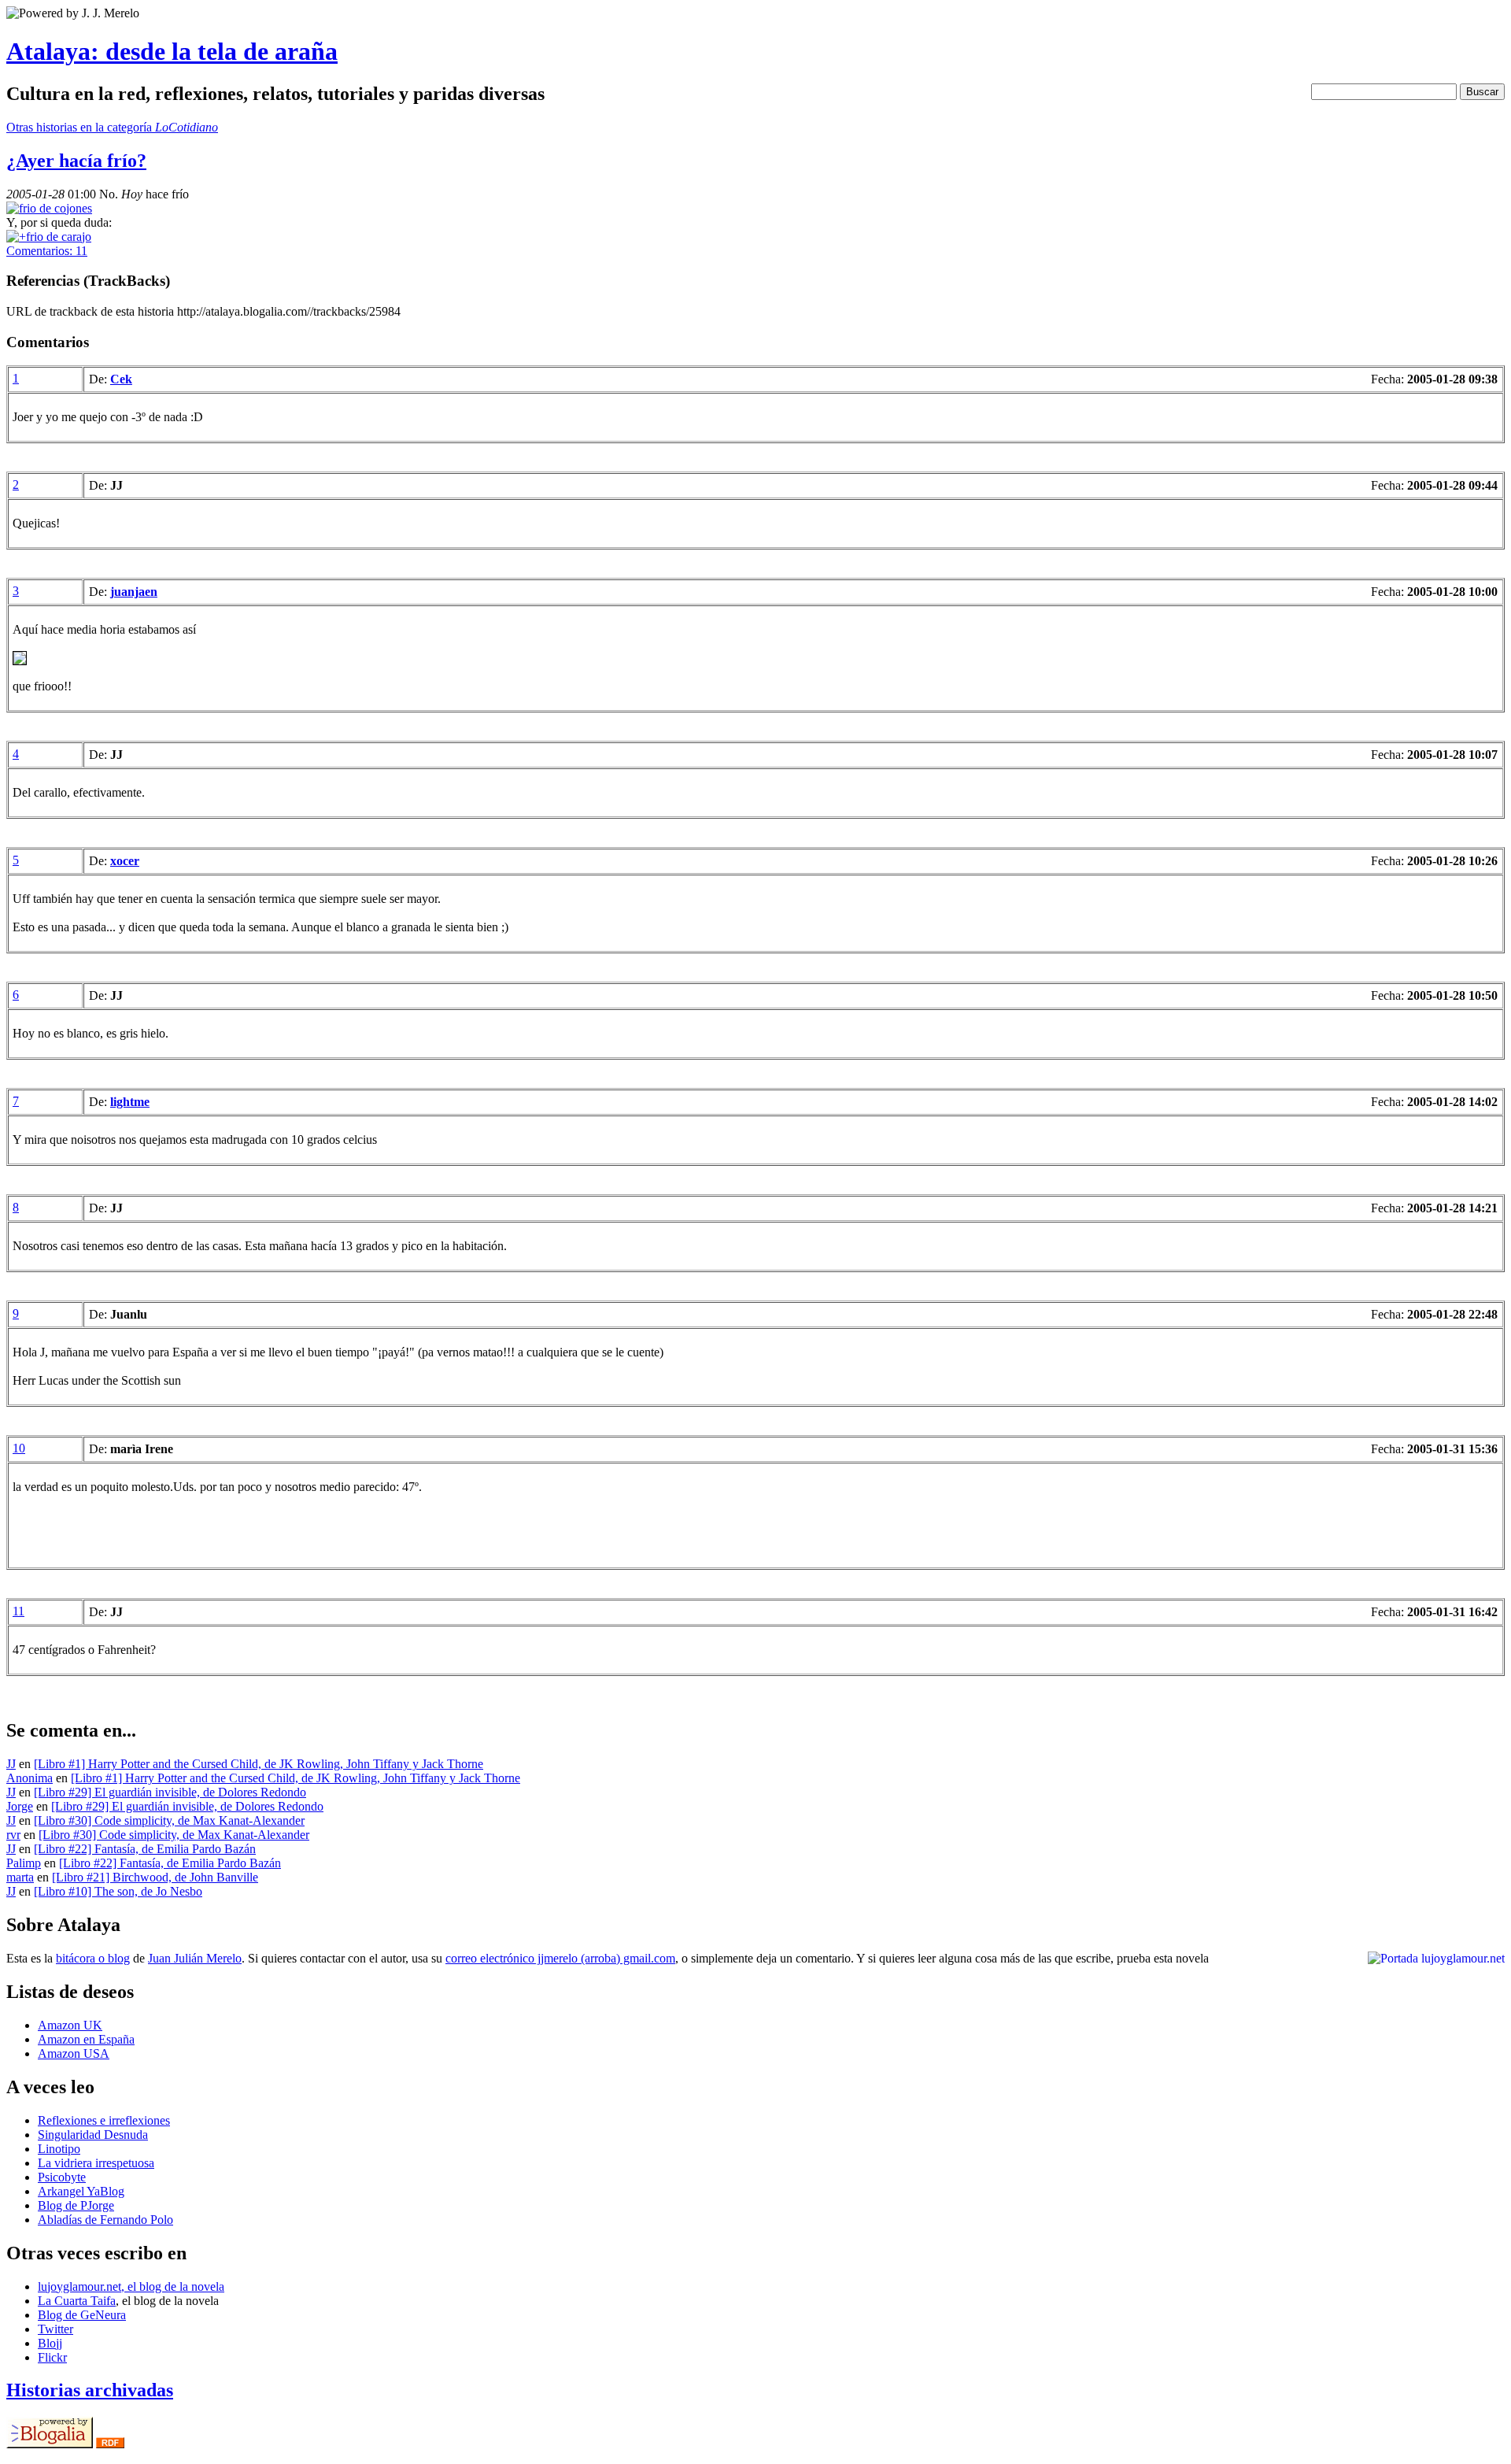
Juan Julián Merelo (195, 1958)
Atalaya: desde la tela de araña (172, 51)
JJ (11, 1764)
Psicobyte (62, 2177)
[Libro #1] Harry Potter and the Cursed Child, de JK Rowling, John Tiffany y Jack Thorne (259, 1764)
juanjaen (134, 592)
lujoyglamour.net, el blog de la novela (131, 2286)
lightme (130, 1102)
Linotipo (59, 2149)
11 (18, 1611)
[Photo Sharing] (49, 208)
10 (19, 1448)
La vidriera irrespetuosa (96, 2163)
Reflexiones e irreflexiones (104, 2120)
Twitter (55, 2329)
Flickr (52, 2357)
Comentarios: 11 (47, 251)
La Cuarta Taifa (77, 2301)
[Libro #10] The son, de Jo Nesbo (118, 1891)
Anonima (30, 1778)
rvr (13, 1835)
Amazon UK (70, 2025)
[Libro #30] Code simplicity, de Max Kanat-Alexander (169, 1820)
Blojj (50, 2343)
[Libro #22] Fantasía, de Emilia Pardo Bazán (145, 1849)
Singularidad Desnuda (93, 2135)
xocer (125, 861)
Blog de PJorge (76, 2205)
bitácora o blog (93, 1958)
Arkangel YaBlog (81, 2191)
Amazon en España (86, 2039)
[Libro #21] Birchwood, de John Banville (155, 1877)
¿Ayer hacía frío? (76, 161)
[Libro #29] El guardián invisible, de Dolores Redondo (170, 1792)
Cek (121, 379)
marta (20, 1877)
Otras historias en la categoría (112, 127)
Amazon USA (74, 2053)
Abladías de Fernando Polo (105, 2220)
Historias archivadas (90, 2390)
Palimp (24, 1863)
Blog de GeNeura (82, 2315)
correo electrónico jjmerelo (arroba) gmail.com (560, 1958)
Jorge (20, 1806)
